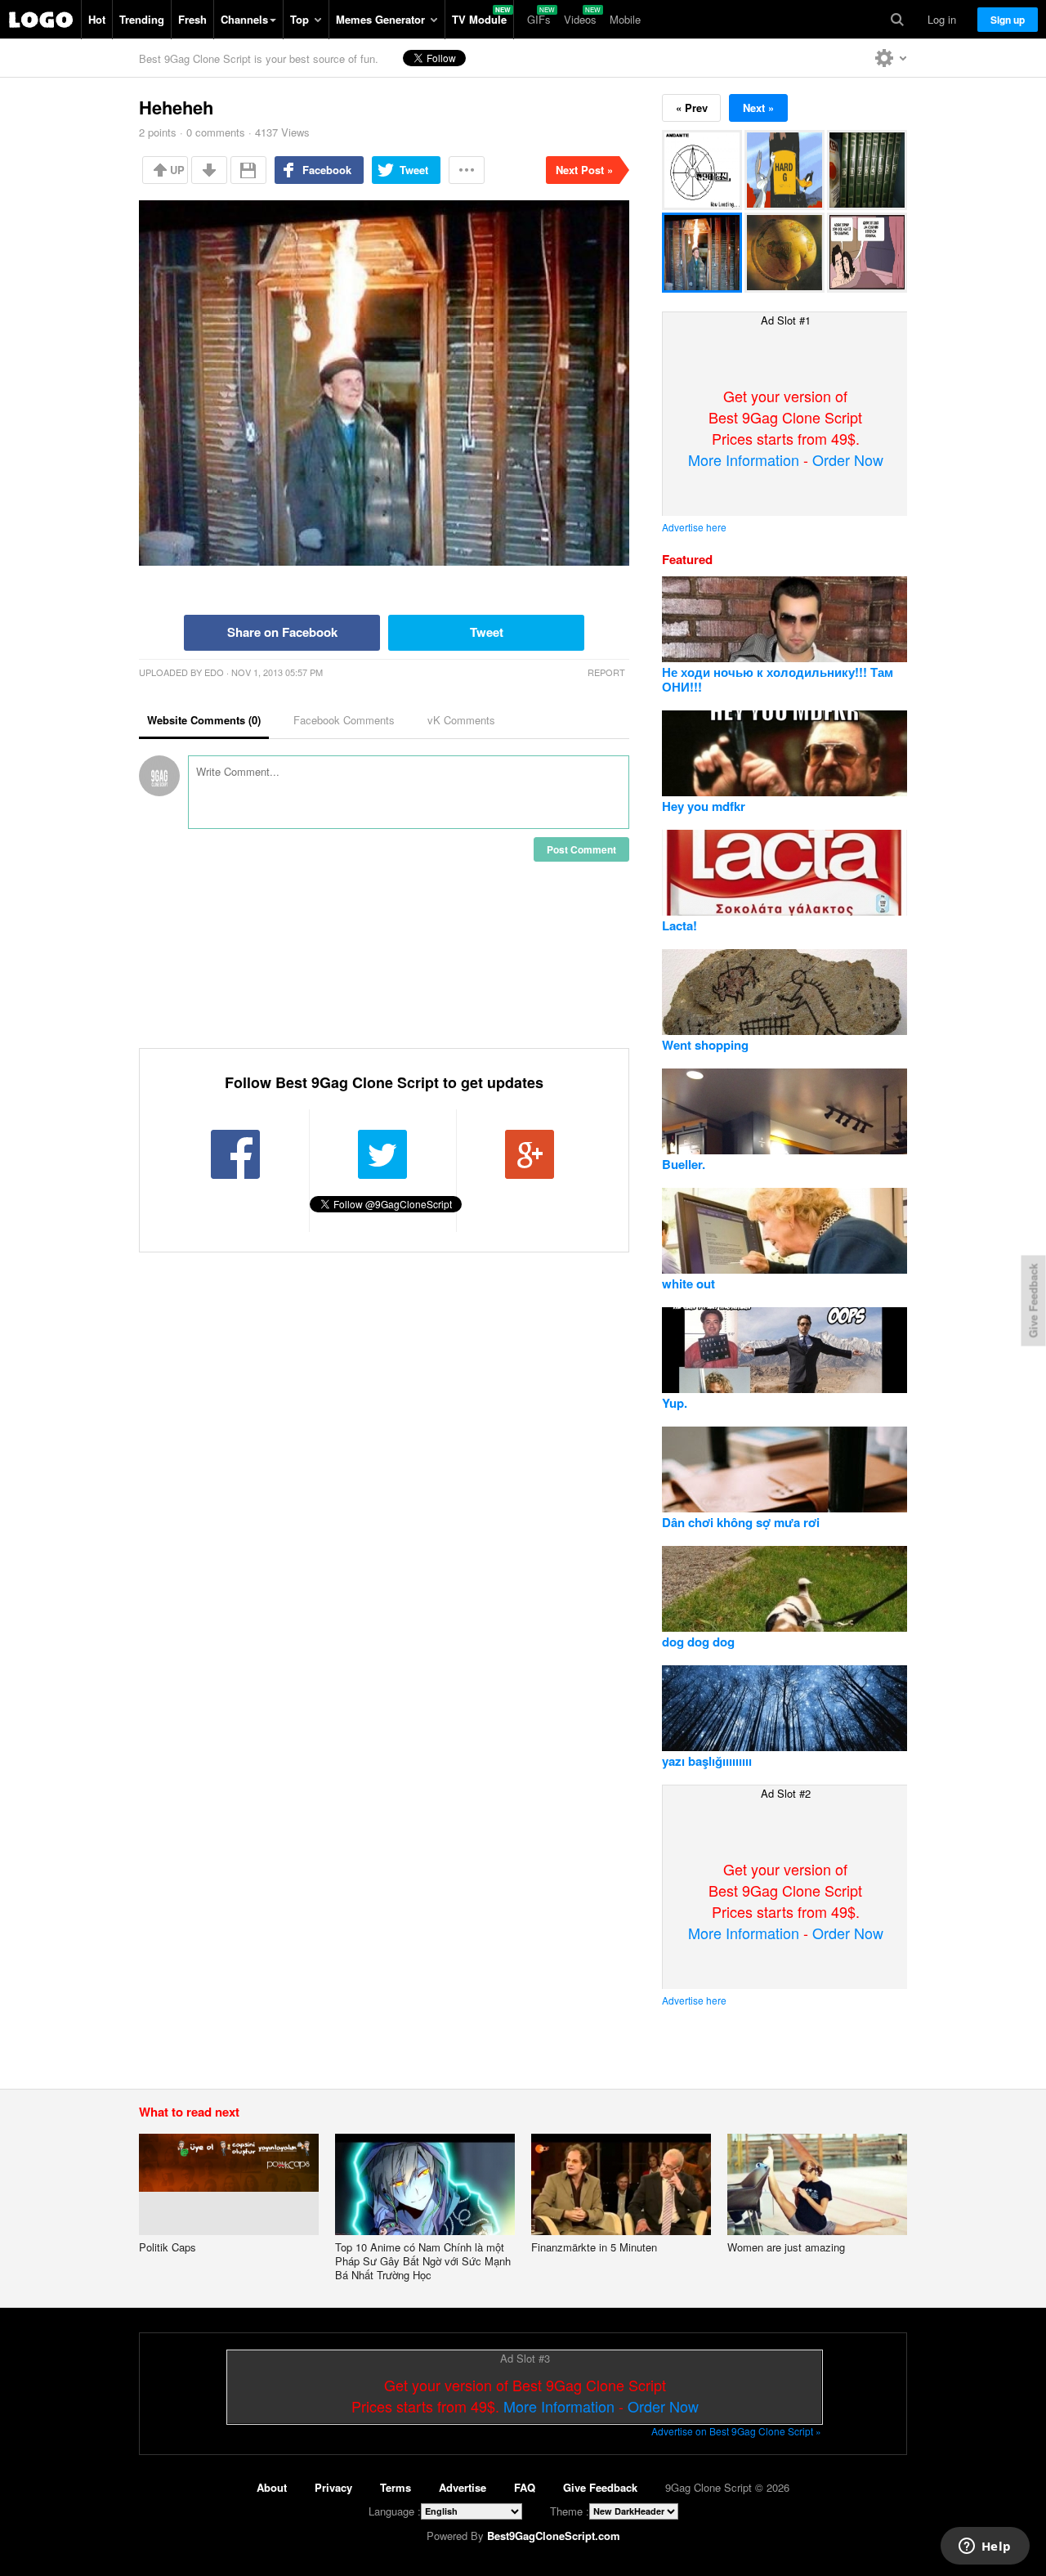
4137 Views (282, 132)
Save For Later (248, 170)
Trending (142, 19)
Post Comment (581, 849)
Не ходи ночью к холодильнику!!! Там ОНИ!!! (778, 679)
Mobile (625, 19)
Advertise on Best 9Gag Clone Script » (736, 2431)
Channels (244, 19)
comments (216, 132)
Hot (97, 19)
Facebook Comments (344, 720)
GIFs (539, 19)
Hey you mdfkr (704, 806)
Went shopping (705, 1045)
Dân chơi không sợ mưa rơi (741, 1522)
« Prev (692, 108)
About (272, 2487)
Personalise (891, 58)
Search (897, 20)
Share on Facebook (282, 632)
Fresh (192, 19)
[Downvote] (209, 170)
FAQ (525, 2487)
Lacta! (679, 925)
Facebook (327, 170)
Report (606, 672)
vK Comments (461, 720)
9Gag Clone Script (41, 20)
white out (688, 1284)
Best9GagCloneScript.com (554, 2536)
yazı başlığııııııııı (707, 1761)
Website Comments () (204, 720)
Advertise (463, 2487)
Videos (580, 19)
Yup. (675, 1403)
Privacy (333, 2487)
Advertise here (694, 527)
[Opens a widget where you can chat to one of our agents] (985, 2547)
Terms (396, 2487)
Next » (758, 108)
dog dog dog (698, 1642)
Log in (942, 19)
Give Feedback (600, 2487)
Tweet (414, 170)
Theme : (570, 2511)
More (467, 170)
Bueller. (684, 1164)
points (158, 132)
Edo (214, 672)
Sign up (1008, 20)
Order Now (848, 459)
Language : (395, 2511)
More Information (744, 459)
